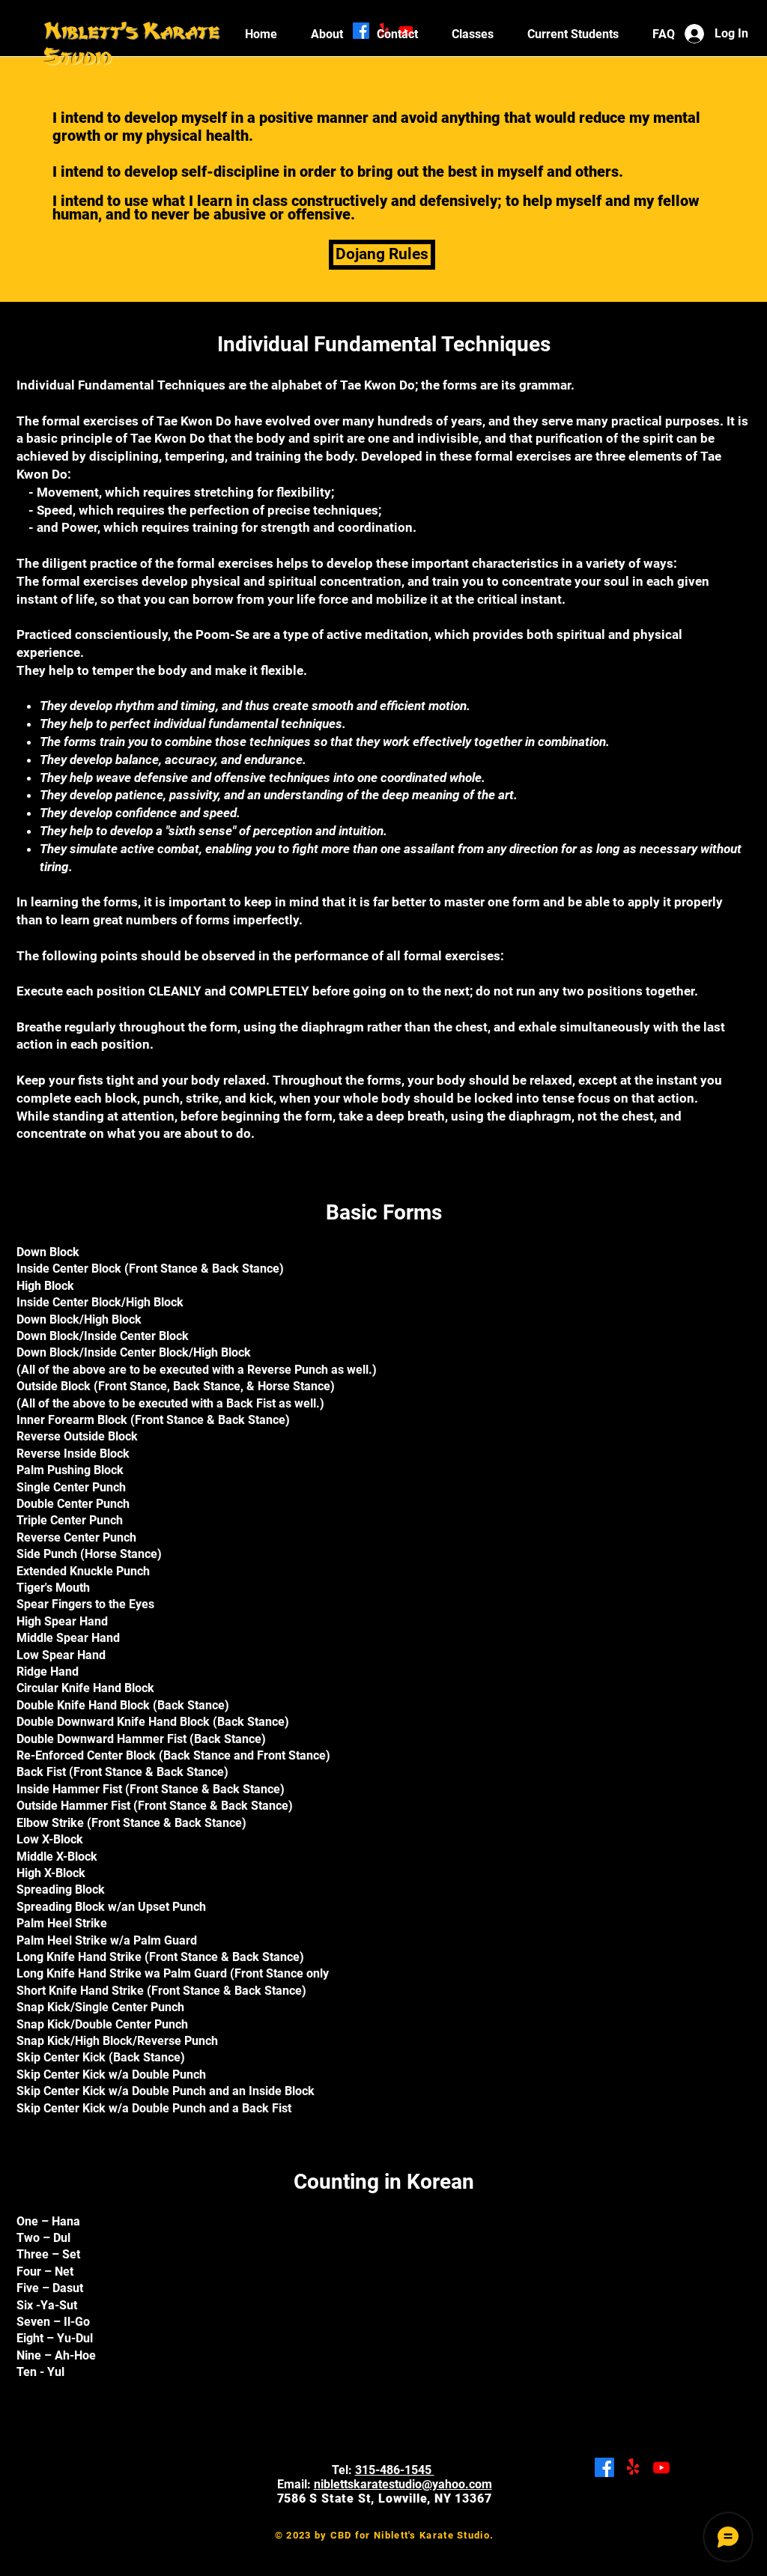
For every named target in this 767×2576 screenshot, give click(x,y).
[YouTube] (661, 2467)
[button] (573, 34)
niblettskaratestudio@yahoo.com (403, 2484)
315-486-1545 (395, 2470)
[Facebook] (604, 2467)
